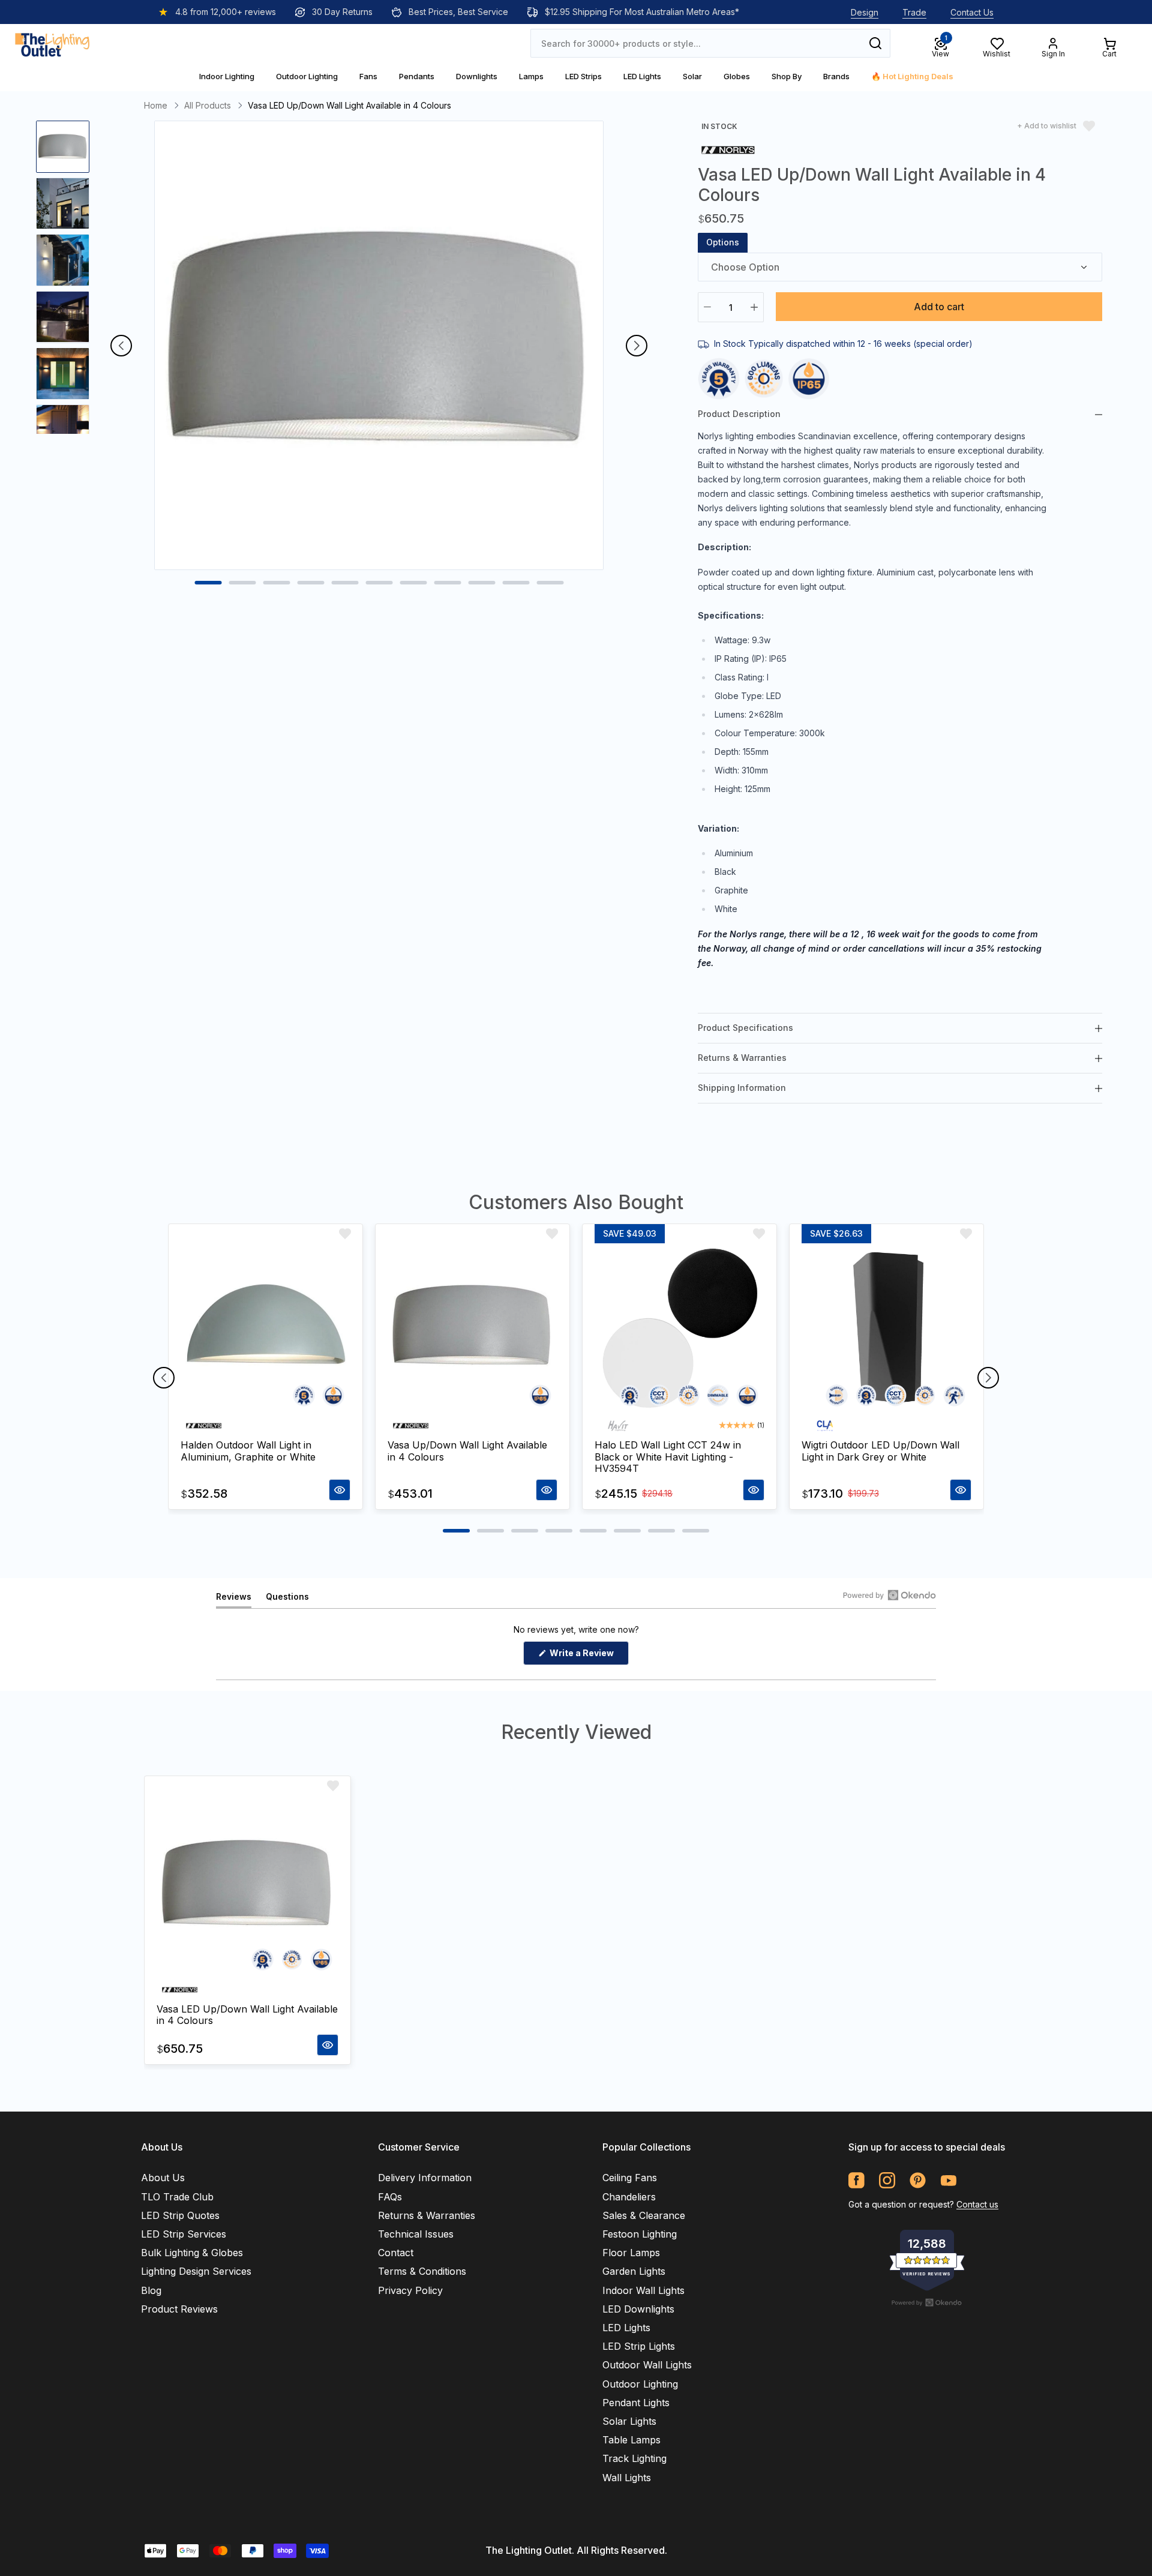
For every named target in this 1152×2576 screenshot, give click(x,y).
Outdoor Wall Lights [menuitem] (647, 2365)
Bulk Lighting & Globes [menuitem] (192, 2253)
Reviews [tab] (234, 1599)
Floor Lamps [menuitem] (631, 2253)
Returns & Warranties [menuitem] (427, 2215)
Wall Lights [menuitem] (627, 2478)
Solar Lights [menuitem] (629, 2421)
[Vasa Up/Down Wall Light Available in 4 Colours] (472, 1328)
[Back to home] (52, 43)
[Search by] (875, 43)
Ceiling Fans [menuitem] (630, 2178)
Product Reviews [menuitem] (179, 2309)
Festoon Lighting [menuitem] (640, 2234)
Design (865, 12)
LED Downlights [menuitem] (638, 2309)
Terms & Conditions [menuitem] (422, 2271)
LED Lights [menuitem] (626, 2328)
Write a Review (588, 1656)
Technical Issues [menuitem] (416, 2234)
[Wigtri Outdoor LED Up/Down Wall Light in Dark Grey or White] (886, 1328)
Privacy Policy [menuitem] (410, 2290)
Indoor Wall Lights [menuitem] (643, 2290)
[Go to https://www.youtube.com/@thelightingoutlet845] (948, 2180)
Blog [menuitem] (151, 2290)
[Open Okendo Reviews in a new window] (889, 1595)
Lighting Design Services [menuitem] (196, 2271)
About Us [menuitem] (163, 2178)
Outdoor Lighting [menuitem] (640, 2384)
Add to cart (939, 307)
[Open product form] (340, 1490)
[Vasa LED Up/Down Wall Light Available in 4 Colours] (247, 1886)
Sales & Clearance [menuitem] (644, 2215)
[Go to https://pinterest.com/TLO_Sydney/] (918, 2180)
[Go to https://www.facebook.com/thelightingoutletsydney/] (856, 2180)
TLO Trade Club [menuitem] (177, 2197)
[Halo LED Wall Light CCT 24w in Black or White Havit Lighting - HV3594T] (679, 1328)
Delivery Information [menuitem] (425, 2178)
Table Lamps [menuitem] (631, 2440)
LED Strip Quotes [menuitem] (180, 2215)
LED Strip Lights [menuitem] (639, 2346)
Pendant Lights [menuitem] (636, 2403)
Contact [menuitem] (396, 2253)
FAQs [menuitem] (390, 2197)
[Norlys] (728, 149)
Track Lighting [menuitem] (634, 2458)
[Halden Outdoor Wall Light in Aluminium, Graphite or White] (265, 1328)
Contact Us (972, 12)
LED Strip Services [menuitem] (184, 2234)
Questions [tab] (287, 1599)
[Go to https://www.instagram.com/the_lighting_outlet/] (887, 2180)
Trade (914, 12)
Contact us (977, 2204)
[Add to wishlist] (345, 1234)
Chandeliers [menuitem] (629, 2197)
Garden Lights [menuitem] (634, 2271)
